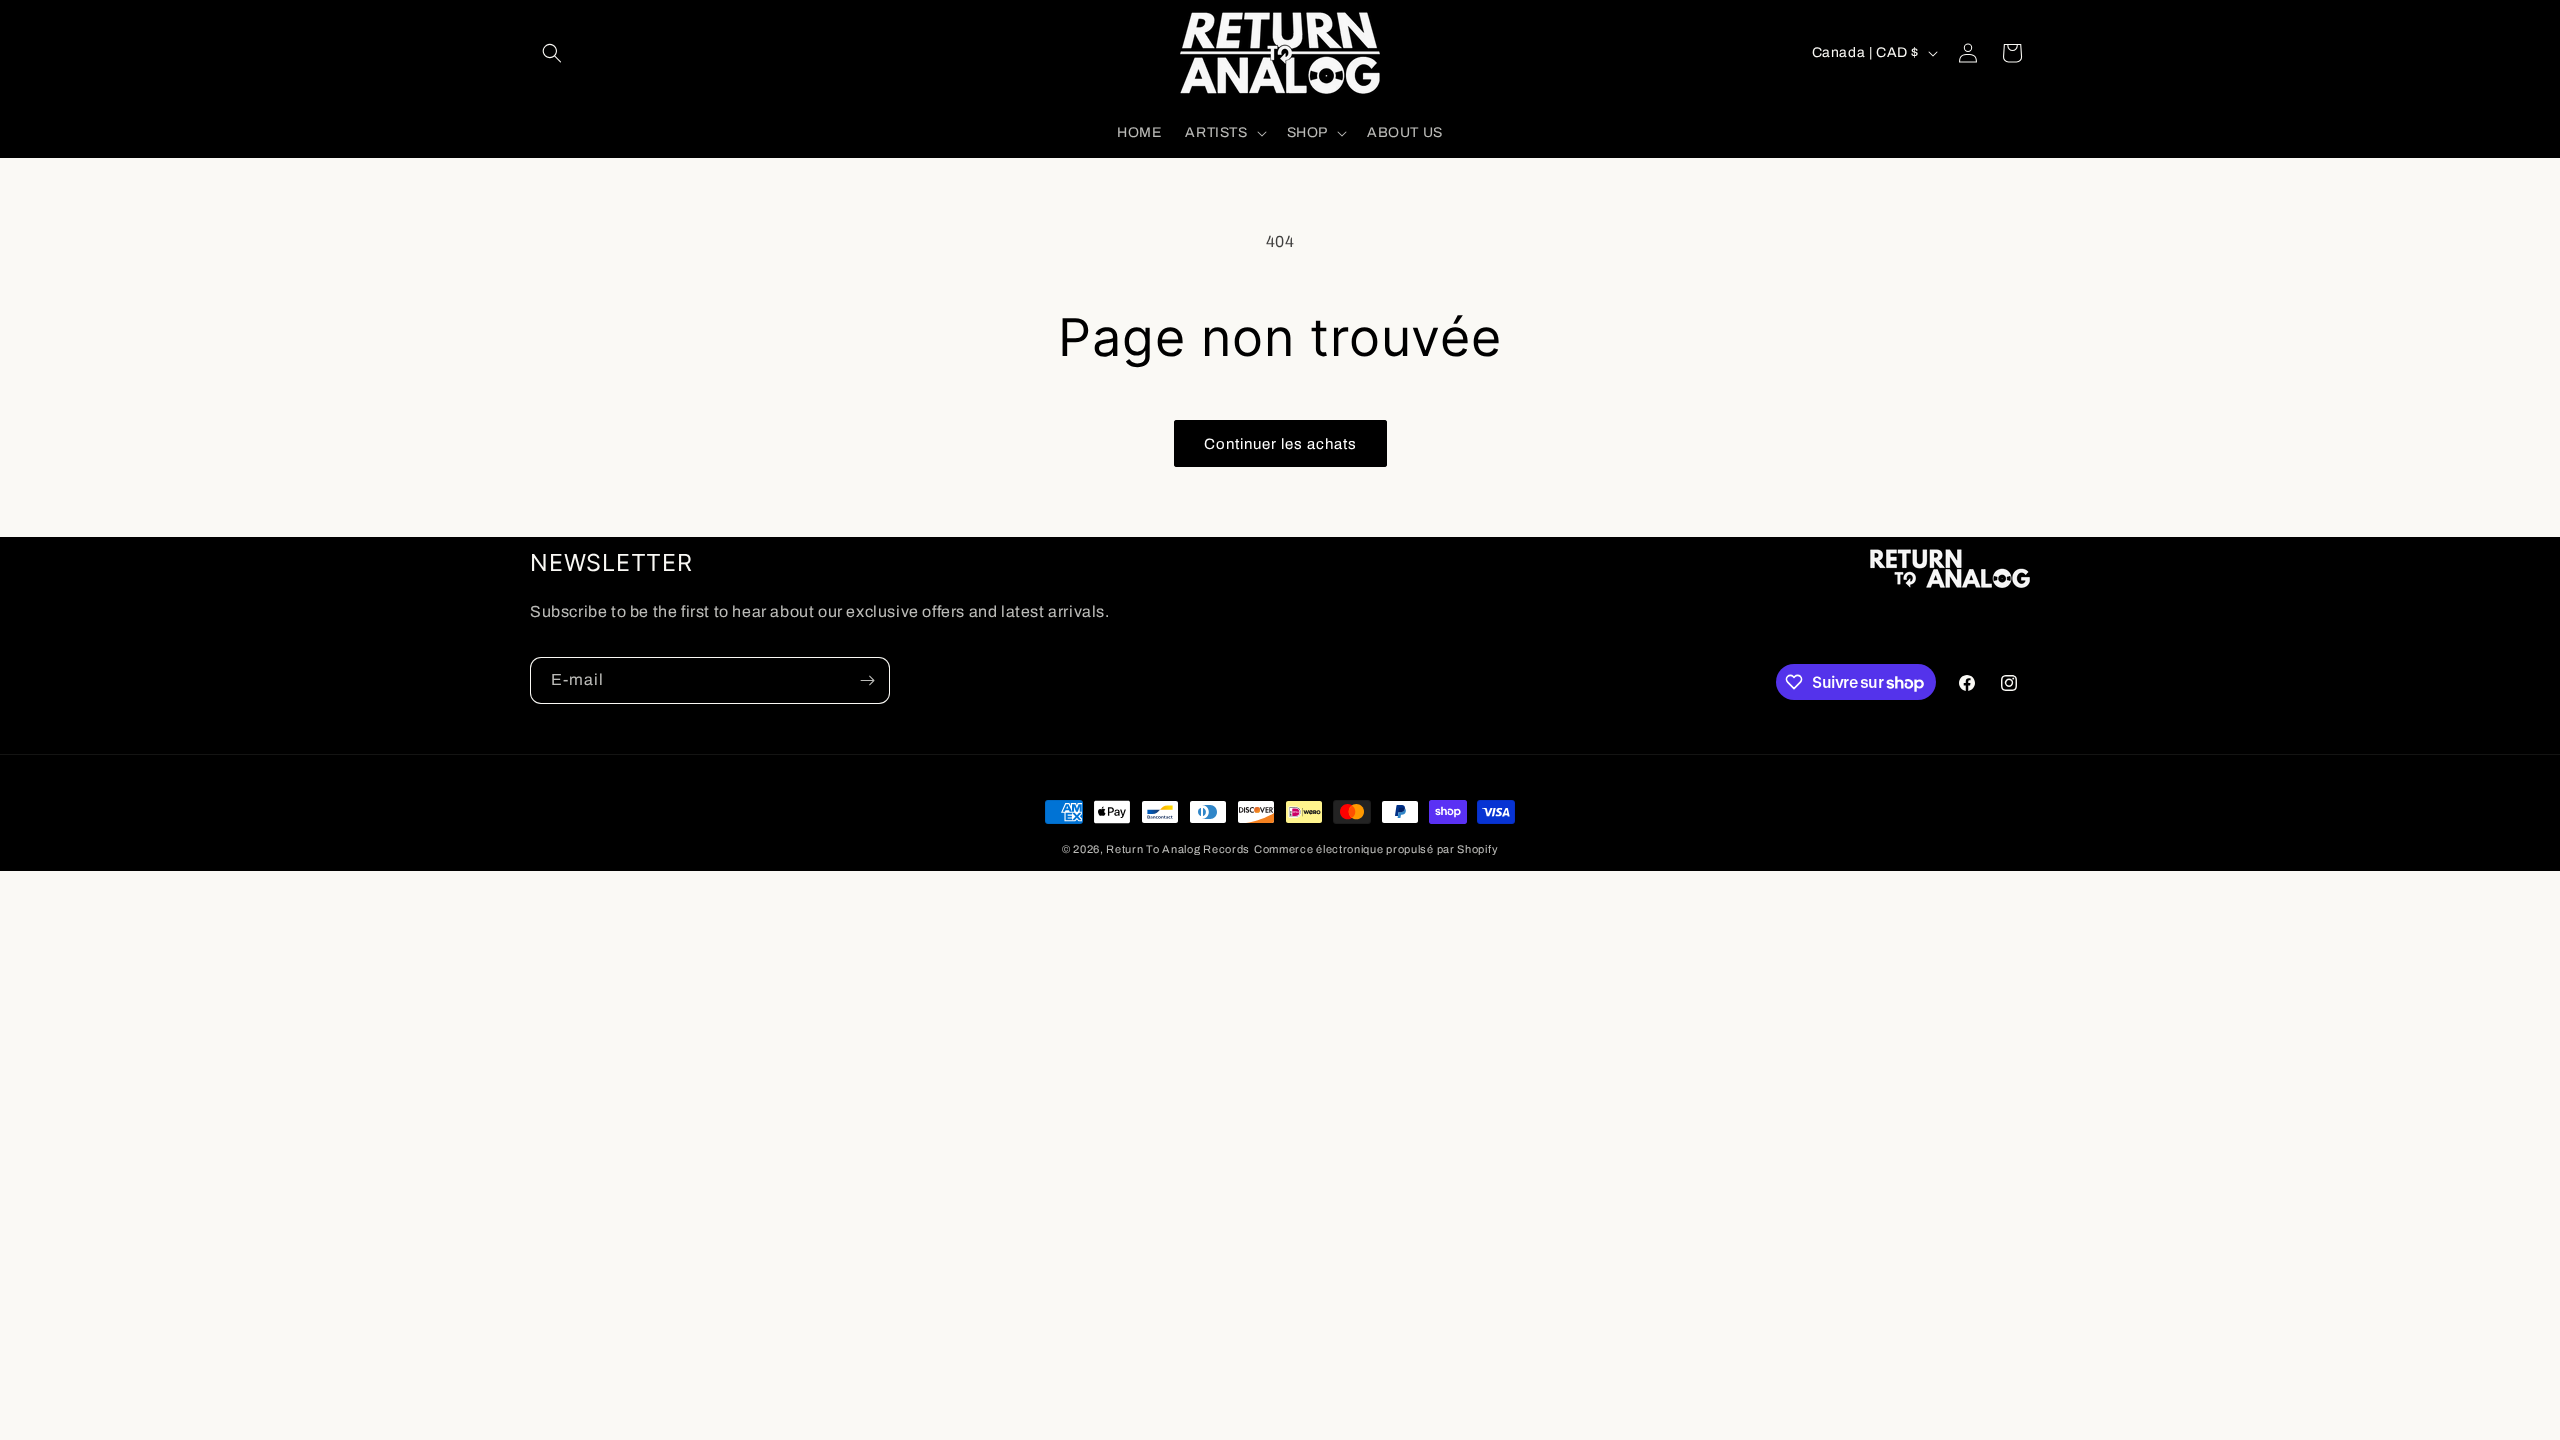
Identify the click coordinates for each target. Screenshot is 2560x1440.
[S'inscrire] (867, 680)
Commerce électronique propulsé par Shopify (1376, 849)
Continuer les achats (1280, 444)
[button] (552, 53)
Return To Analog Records (1178, 849)
